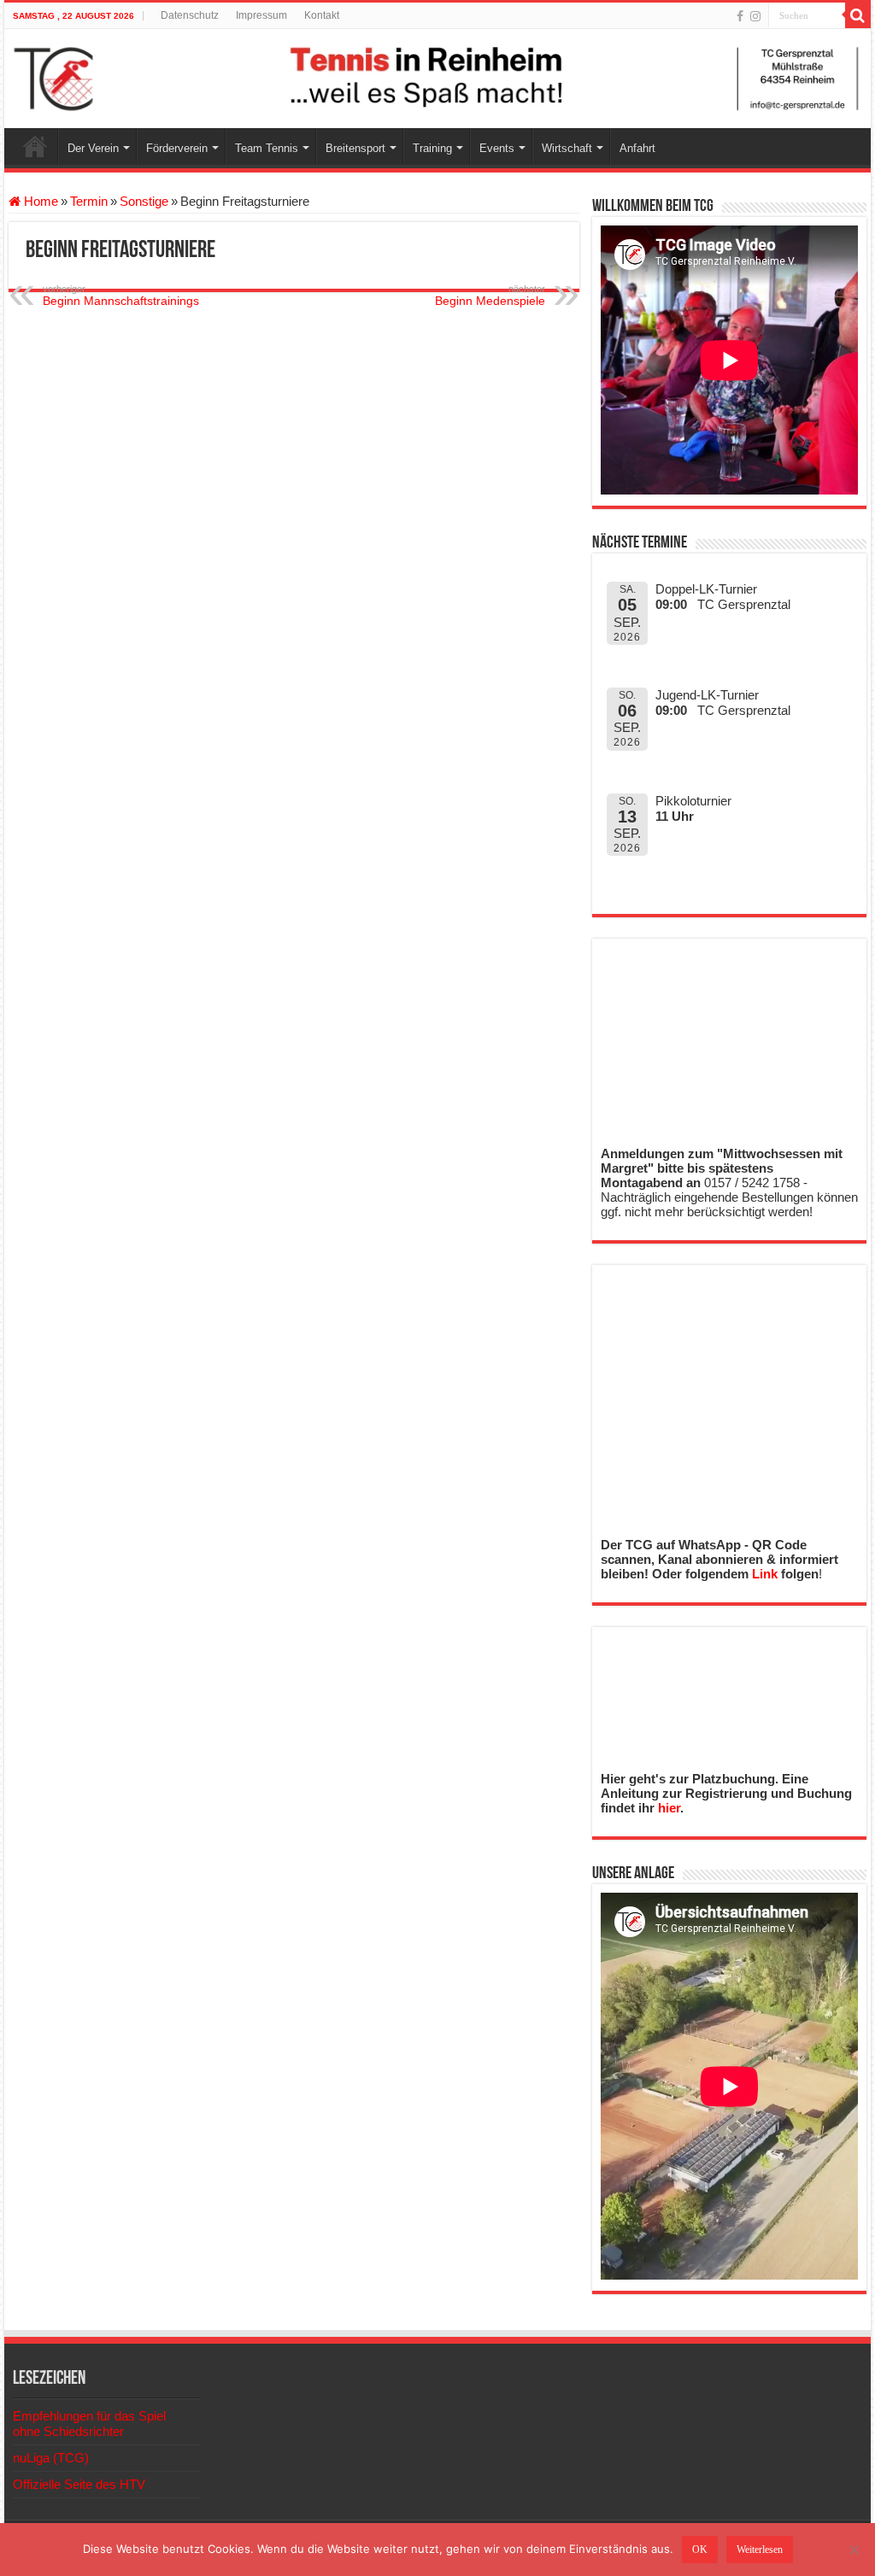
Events (497, 148)
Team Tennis (267, 148)
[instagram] (755, 16)
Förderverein (177, 148)
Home (39, 201)
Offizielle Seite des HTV (79, 2484)
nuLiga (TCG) (51, 2458)
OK (700, 2550)
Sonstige (144, 201)
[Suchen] (858, 15)
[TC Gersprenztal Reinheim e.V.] (437, 79)
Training (432, 148)
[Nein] (854, 2550)
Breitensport (355, 148)
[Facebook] (740, 16)
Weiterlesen (760, 2550)
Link (765, 1574)
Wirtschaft (567, 148)
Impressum (261, 15)
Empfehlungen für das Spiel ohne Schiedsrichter (89, 2424)
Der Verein (93, 148)
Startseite (35, 146)
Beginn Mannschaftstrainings (121, 296)
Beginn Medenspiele (490, 296)
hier (669, 1808)
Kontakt (322, 15)
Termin (89, 201)
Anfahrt (637, 148)
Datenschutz (190, 15)
